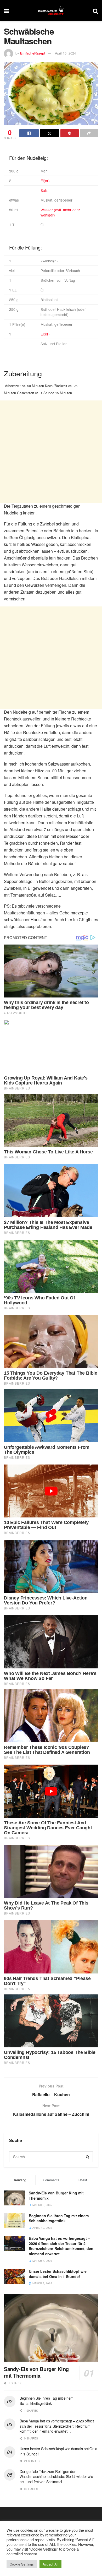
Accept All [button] (50, 2564)
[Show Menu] (6, 11)
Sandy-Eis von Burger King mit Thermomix (56, 2195)
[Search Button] (95, 11)
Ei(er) (45, 181)
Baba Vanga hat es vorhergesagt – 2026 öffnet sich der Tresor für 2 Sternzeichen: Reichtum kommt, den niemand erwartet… (61, 2246)
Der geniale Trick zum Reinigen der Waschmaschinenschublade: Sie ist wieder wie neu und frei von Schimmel (56, 2477)
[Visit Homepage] (51, 11)
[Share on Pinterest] (70, 133)
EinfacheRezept (33, 53)
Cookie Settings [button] (22, 2564)
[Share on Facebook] (29, 133)
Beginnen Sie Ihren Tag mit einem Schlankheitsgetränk (59, 2218)
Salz (44, 190)
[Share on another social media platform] (89, 133)
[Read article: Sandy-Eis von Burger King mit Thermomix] (51, 2328)
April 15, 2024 (65, 53)
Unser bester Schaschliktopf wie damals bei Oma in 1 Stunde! (58, 2274)
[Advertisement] (51, 452)
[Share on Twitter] (50, 133)
